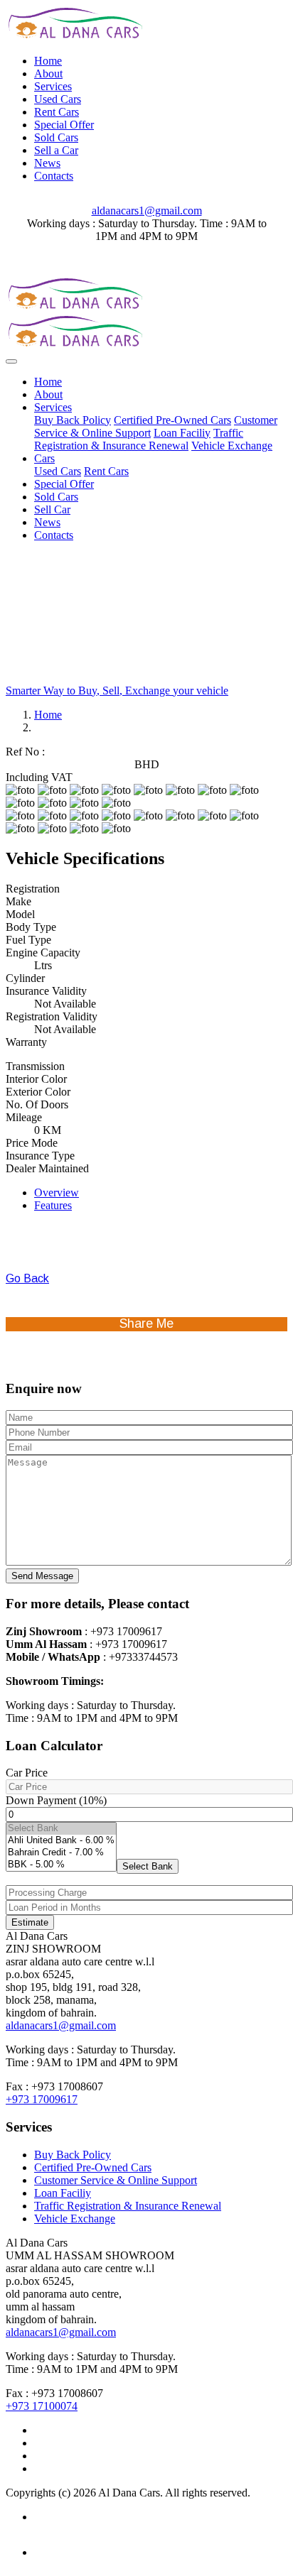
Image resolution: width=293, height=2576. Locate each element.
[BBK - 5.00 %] (61, 1865)
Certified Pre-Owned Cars (172, 420)
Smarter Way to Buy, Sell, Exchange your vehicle (117, 691)
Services (53, 86)
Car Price (27, 1773)
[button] (148, 1866)
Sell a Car (56, 150)
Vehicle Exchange (232, 446)
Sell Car (52, 509)
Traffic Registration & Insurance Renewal (139, 439)
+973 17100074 (42, 2406)
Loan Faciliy (182, 433)
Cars (44, 458)
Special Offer (64, 125)
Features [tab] (53, 1205)
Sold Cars (56, 137)
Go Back (27, 1278)
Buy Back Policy (73, 420)
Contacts (54, 176)
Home (48, 61)
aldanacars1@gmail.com (147, 211)
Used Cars (58, 99)
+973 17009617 (42, 2099)
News (47, 163)
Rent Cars (57, 112)
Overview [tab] (57, 1193)
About (48, 73)
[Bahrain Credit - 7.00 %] (61, 1853)
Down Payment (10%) (56, 1800)
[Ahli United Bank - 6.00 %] (61, 1841)
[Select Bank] (61, 1829)
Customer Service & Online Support (116, 2180)
